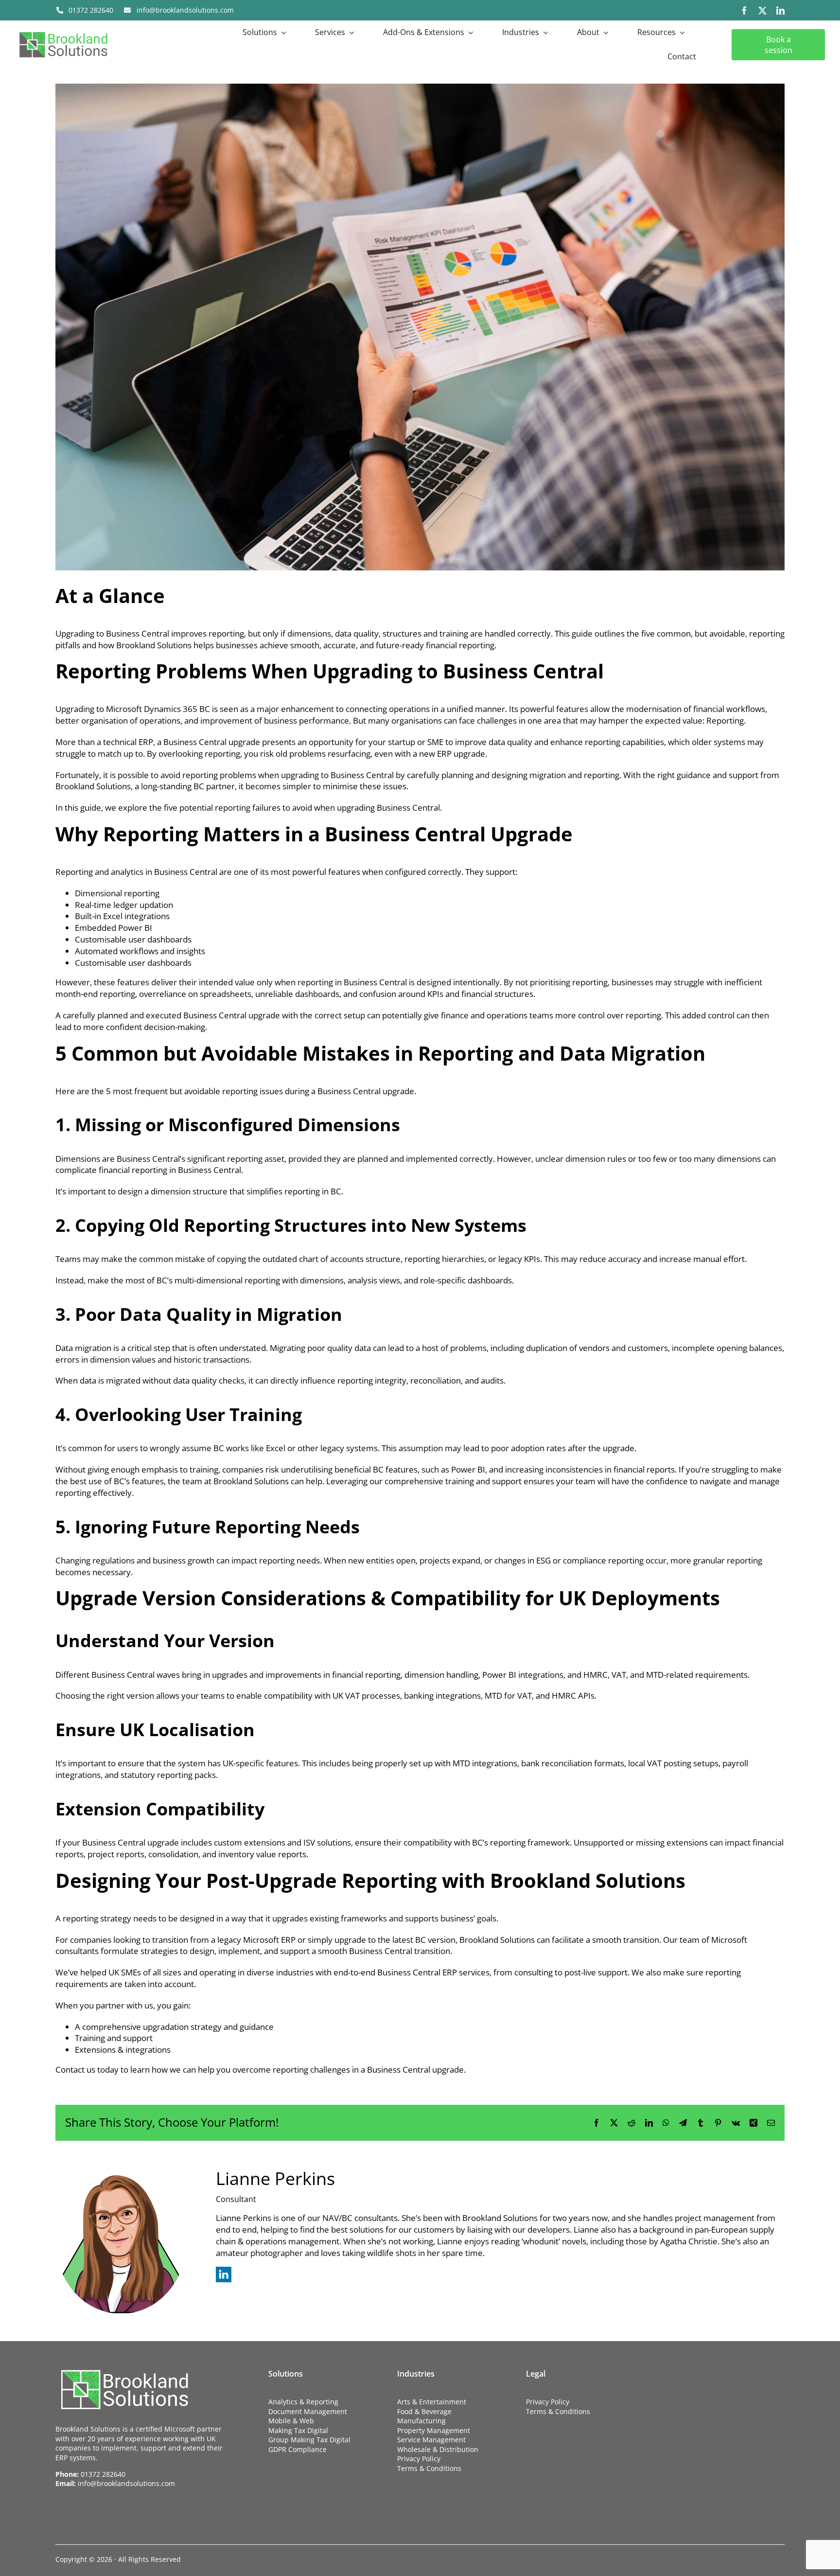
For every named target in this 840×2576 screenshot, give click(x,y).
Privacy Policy (419, 2459)
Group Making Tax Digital (309, 2440)
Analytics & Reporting (303, 2402)
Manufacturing (421, 2421)
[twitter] (762, 10)
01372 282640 (103, 2474)
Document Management (308, 2411)
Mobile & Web (291, 2421)
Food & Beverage (424, 2411)
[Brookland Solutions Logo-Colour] (63, 31)
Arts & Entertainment (432, 2402)
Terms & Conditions (429, 2468)
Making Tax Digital (298, 2430)
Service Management (431, 2440)
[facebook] (744, 10)
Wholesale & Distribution (438, 2449)
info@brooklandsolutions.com (126, 2483)
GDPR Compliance (297, 2449)
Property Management (434, 2430)
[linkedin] (780, 10)
